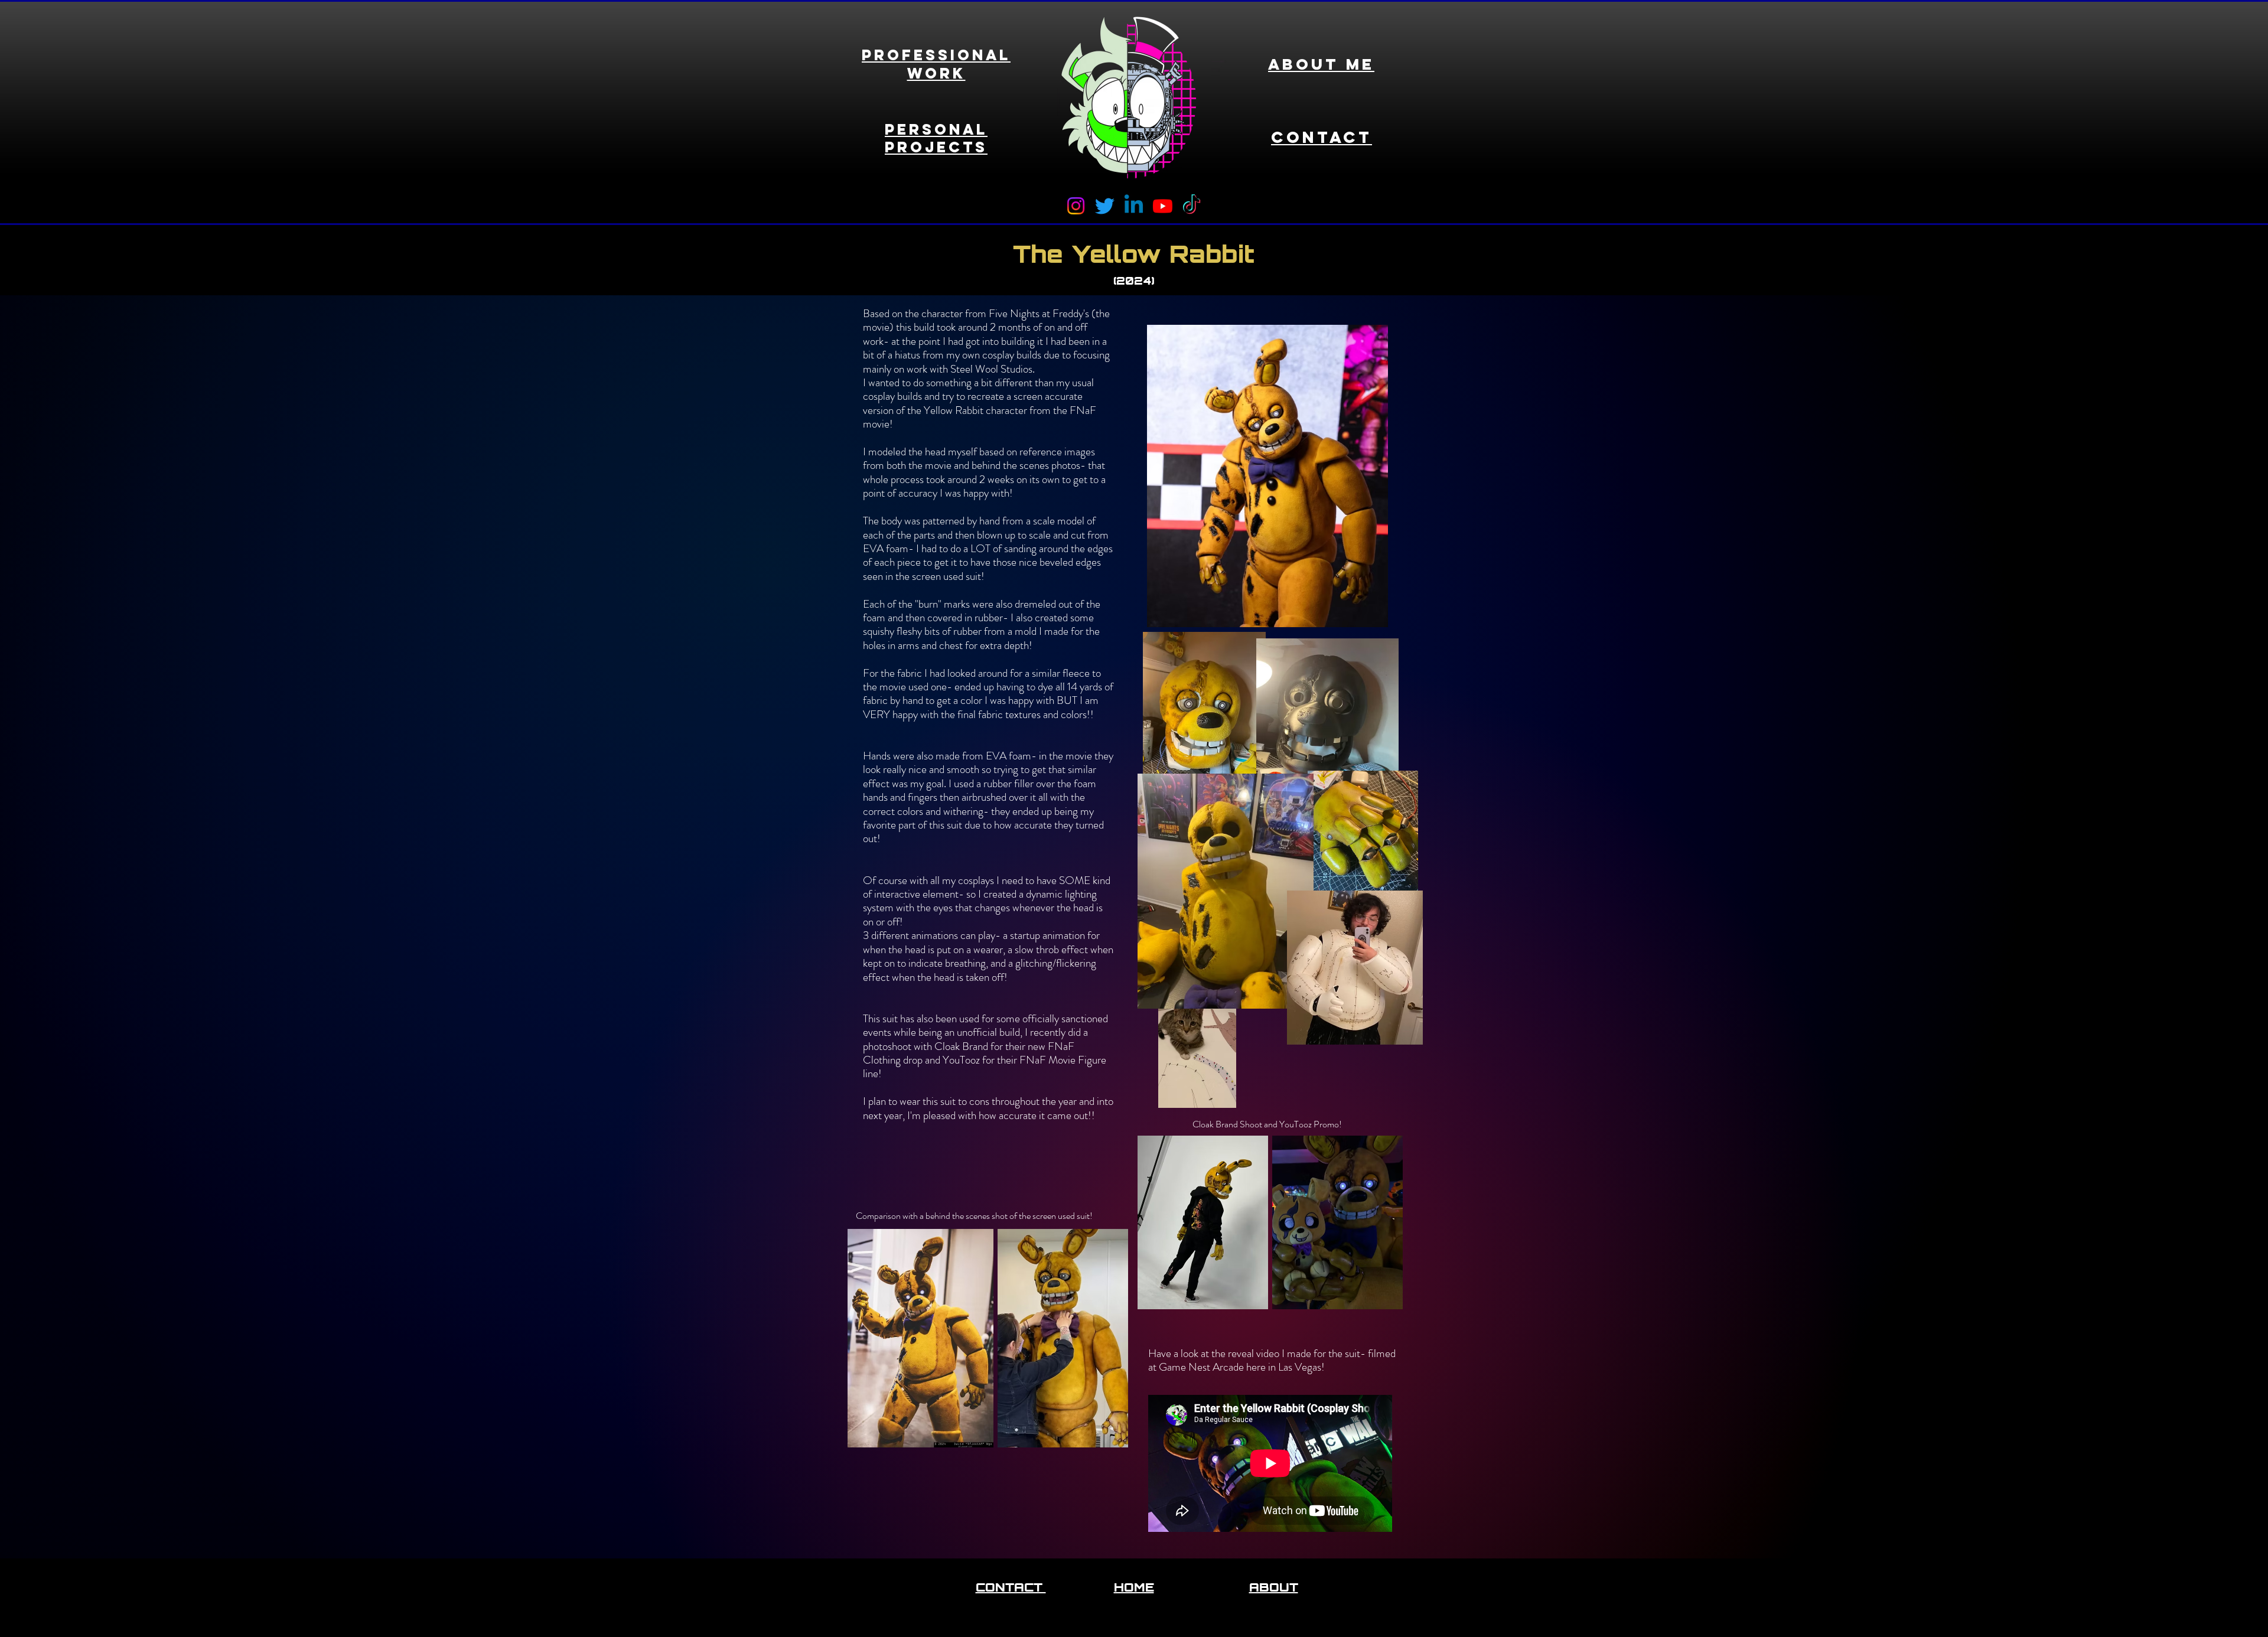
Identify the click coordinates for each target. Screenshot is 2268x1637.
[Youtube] (1163, 206)
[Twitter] (1105, 206)
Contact (1322, 137)
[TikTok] (1192, 206)
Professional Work (936, 64)
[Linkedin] (1134, 206)
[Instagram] (1076, 206)
